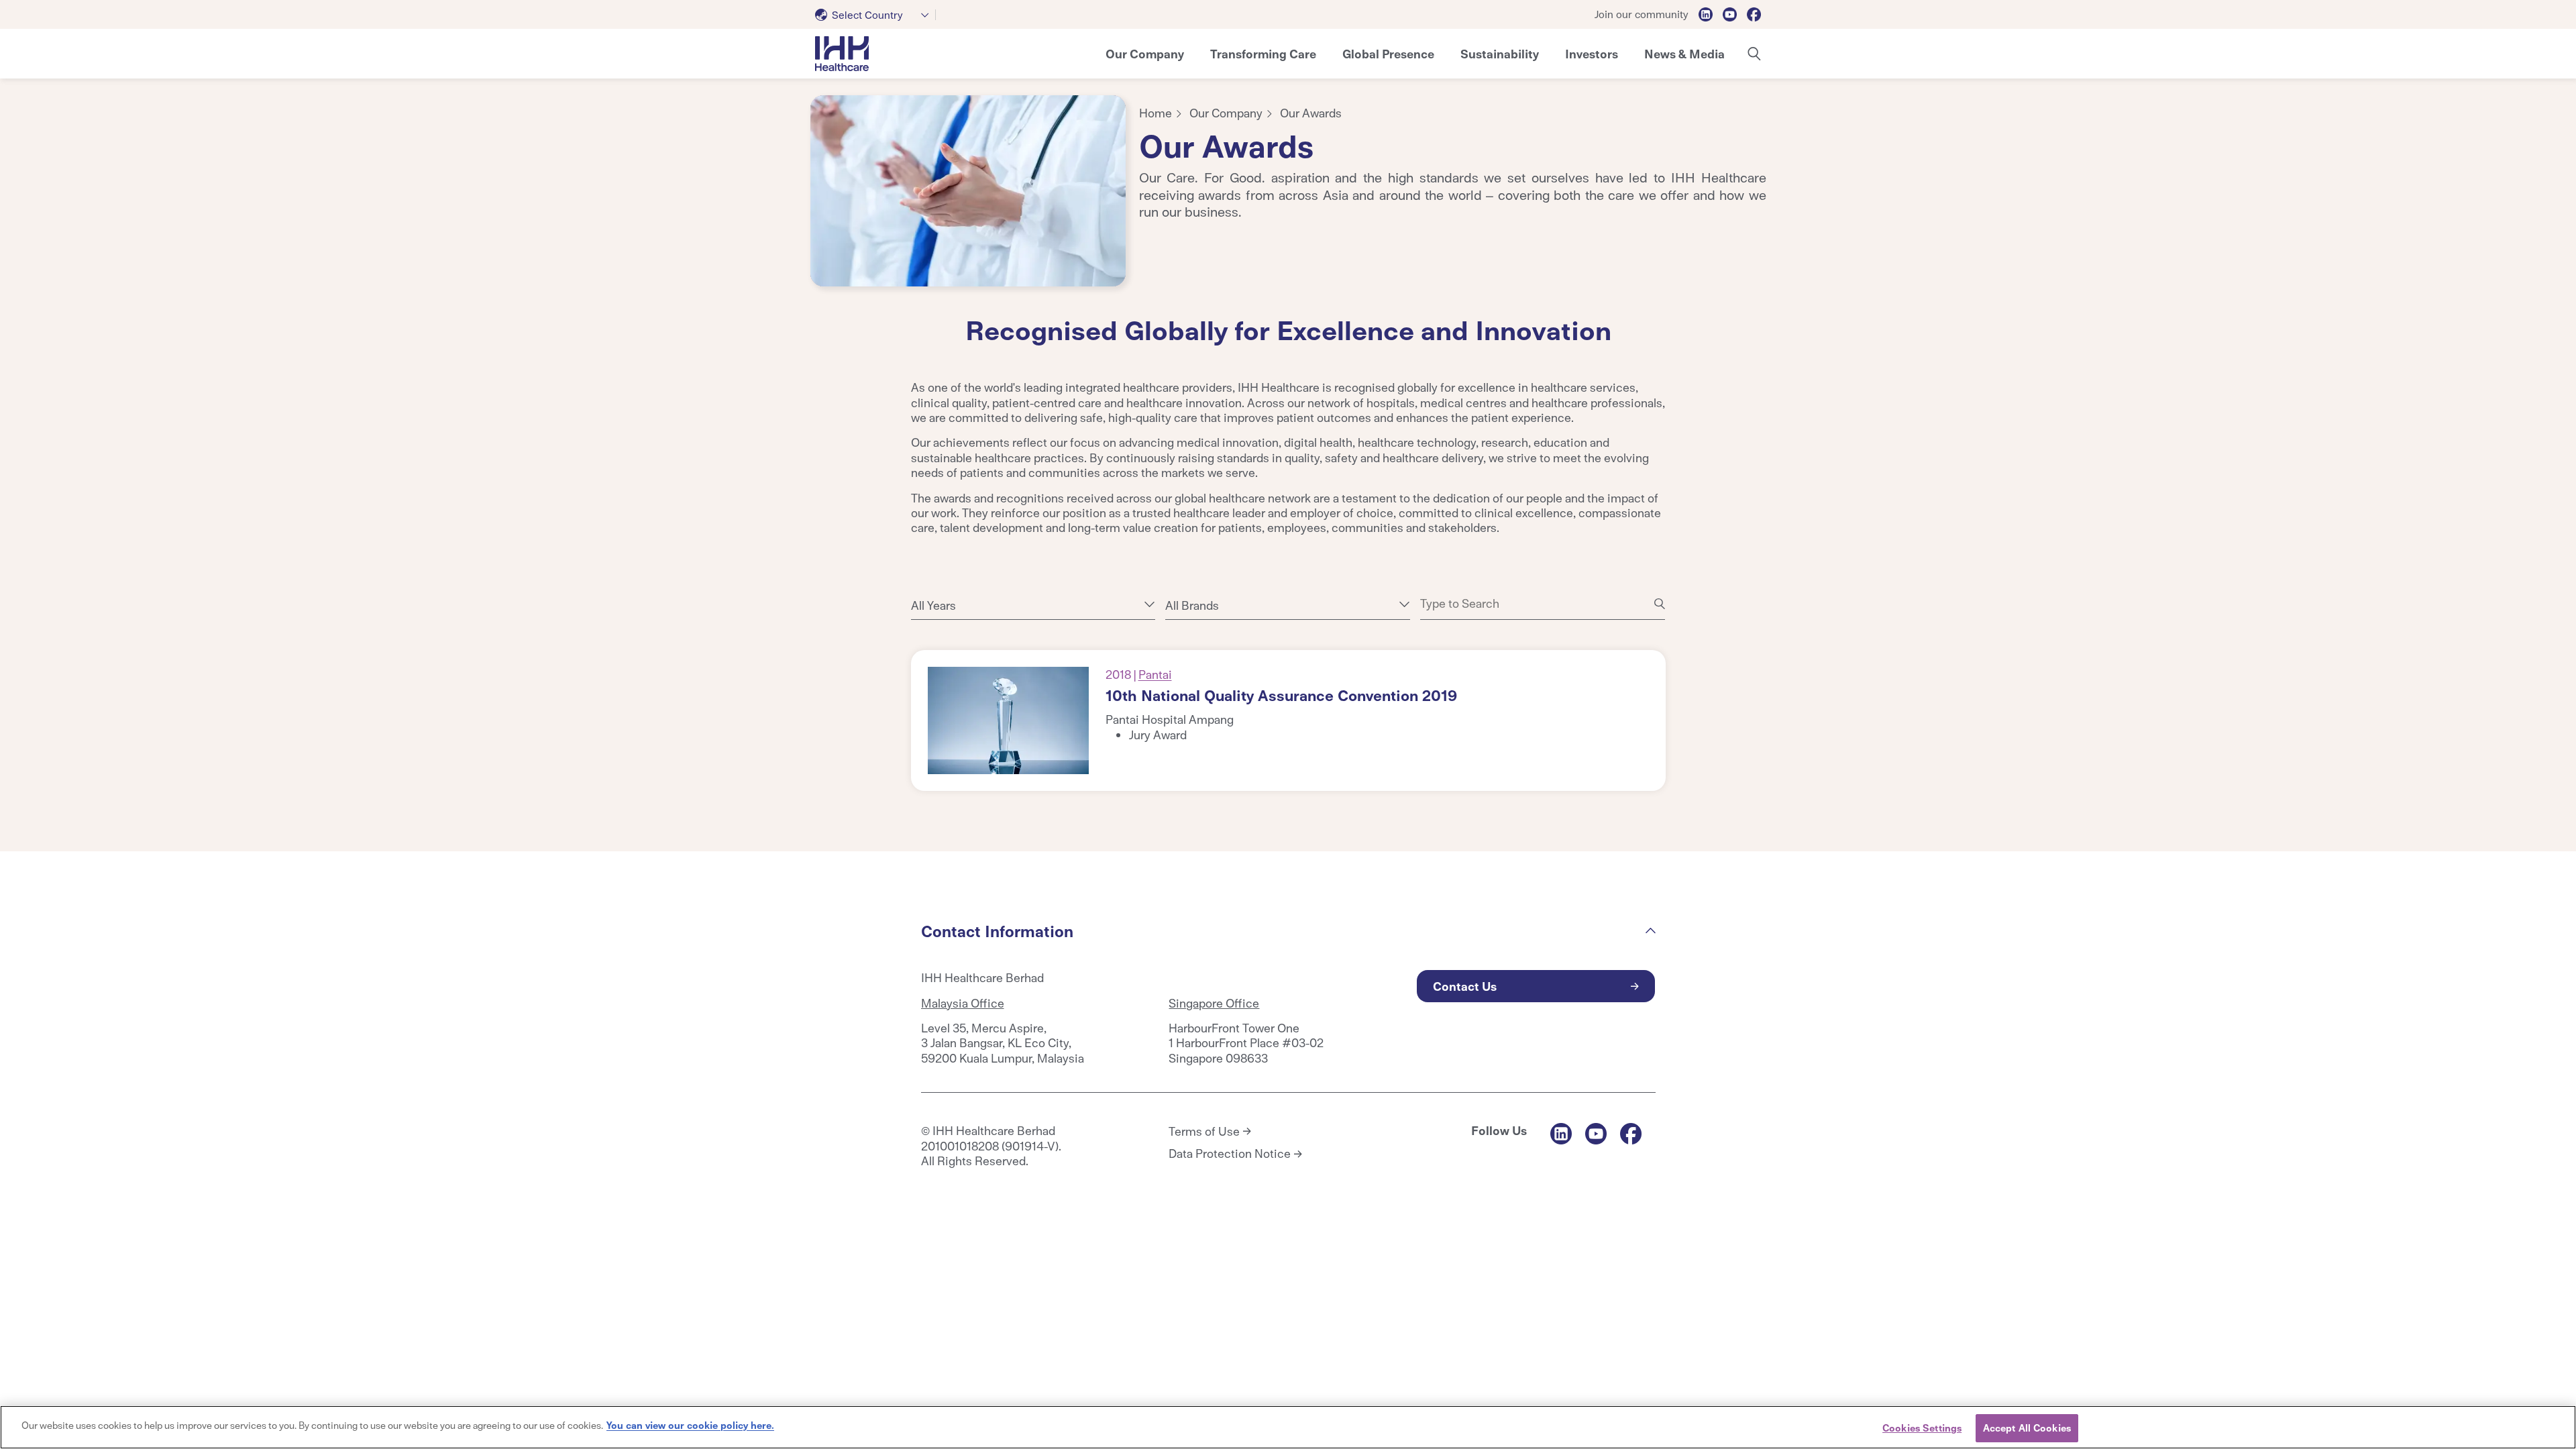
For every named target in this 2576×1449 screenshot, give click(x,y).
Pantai (1155, 674)
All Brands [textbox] (1192, 605)
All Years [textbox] (933, 605)
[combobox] (875, 15)
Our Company (1226, 112)
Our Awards (1311, 112)
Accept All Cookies (2027, 1428)
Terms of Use (1204, 1131)
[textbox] (862, 15)
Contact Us (1465, 986)
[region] (1288, 1427)
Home (1156, 112)
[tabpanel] (968, 191)
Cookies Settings (1922, 1428)
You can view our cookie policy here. (690, 1425)
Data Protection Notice (1230, 1153)
